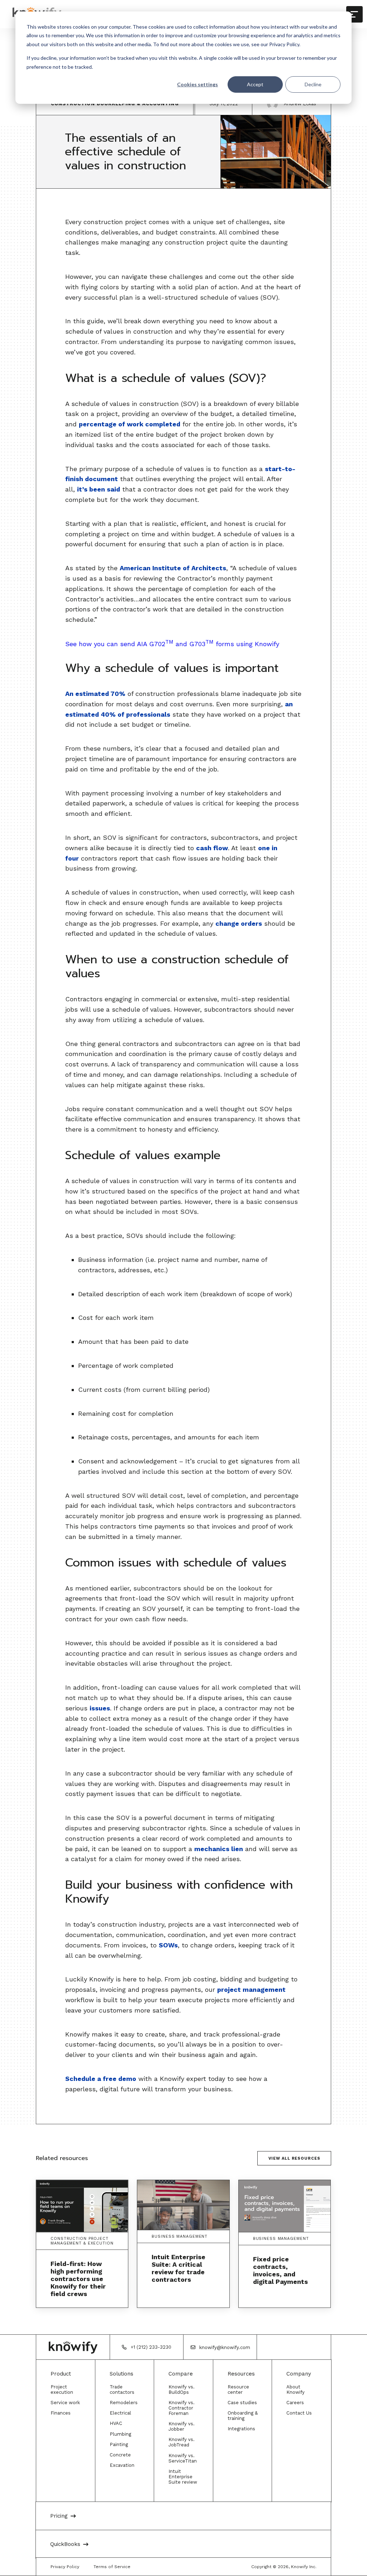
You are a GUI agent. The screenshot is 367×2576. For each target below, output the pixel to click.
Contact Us (299, 2413)
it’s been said (99, 489)
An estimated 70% (95, 694)
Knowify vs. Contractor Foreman (182, 2408)
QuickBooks (65, 2544)
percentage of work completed (130, 424)
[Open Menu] (354, 14)
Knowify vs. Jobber (182, 2426)
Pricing (59, 2516)
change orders (239, 923)
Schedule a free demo (101, 2079)
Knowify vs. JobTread (182, 2442)
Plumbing (120, 2434)
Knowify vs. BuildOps (182, 2389)
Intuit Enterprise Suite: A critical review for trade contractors (178, 2268)
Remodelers (124, 2403)
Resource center (238, 2389)
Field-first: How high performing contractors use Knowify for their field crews (78, 2279)
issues (100, 1708)
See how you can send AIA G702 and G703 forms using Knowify (172, 644)
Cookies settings (197, 84)
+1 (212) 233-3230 (151, 2347)
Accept (255, 84)
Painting (119, 2444)
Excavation (122, 2465)
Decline (313, 84)
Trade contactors (122, 2389)
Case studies (242, 2403)
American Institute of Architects (173, 568)
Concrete (120, 2455)
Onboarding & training (243, 2416)
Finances (61, 2413)
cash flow (212, 848)
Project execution (62, 2389)
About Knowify (295, 2389)
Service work (65, 2403)
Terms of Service (112, 2567)
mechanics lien (219, 1849)
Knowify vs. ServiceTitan (183, 2458)
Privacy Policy (65, 2567)
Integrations (241, 2429)
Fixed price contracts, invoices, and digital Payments (280, 2270)
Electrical (120, 2413)
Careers (295, 2403)
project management (251, 1989)
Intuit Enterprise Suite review (183, 2477)
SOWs (168, 1945)
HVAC (116, 2423)
